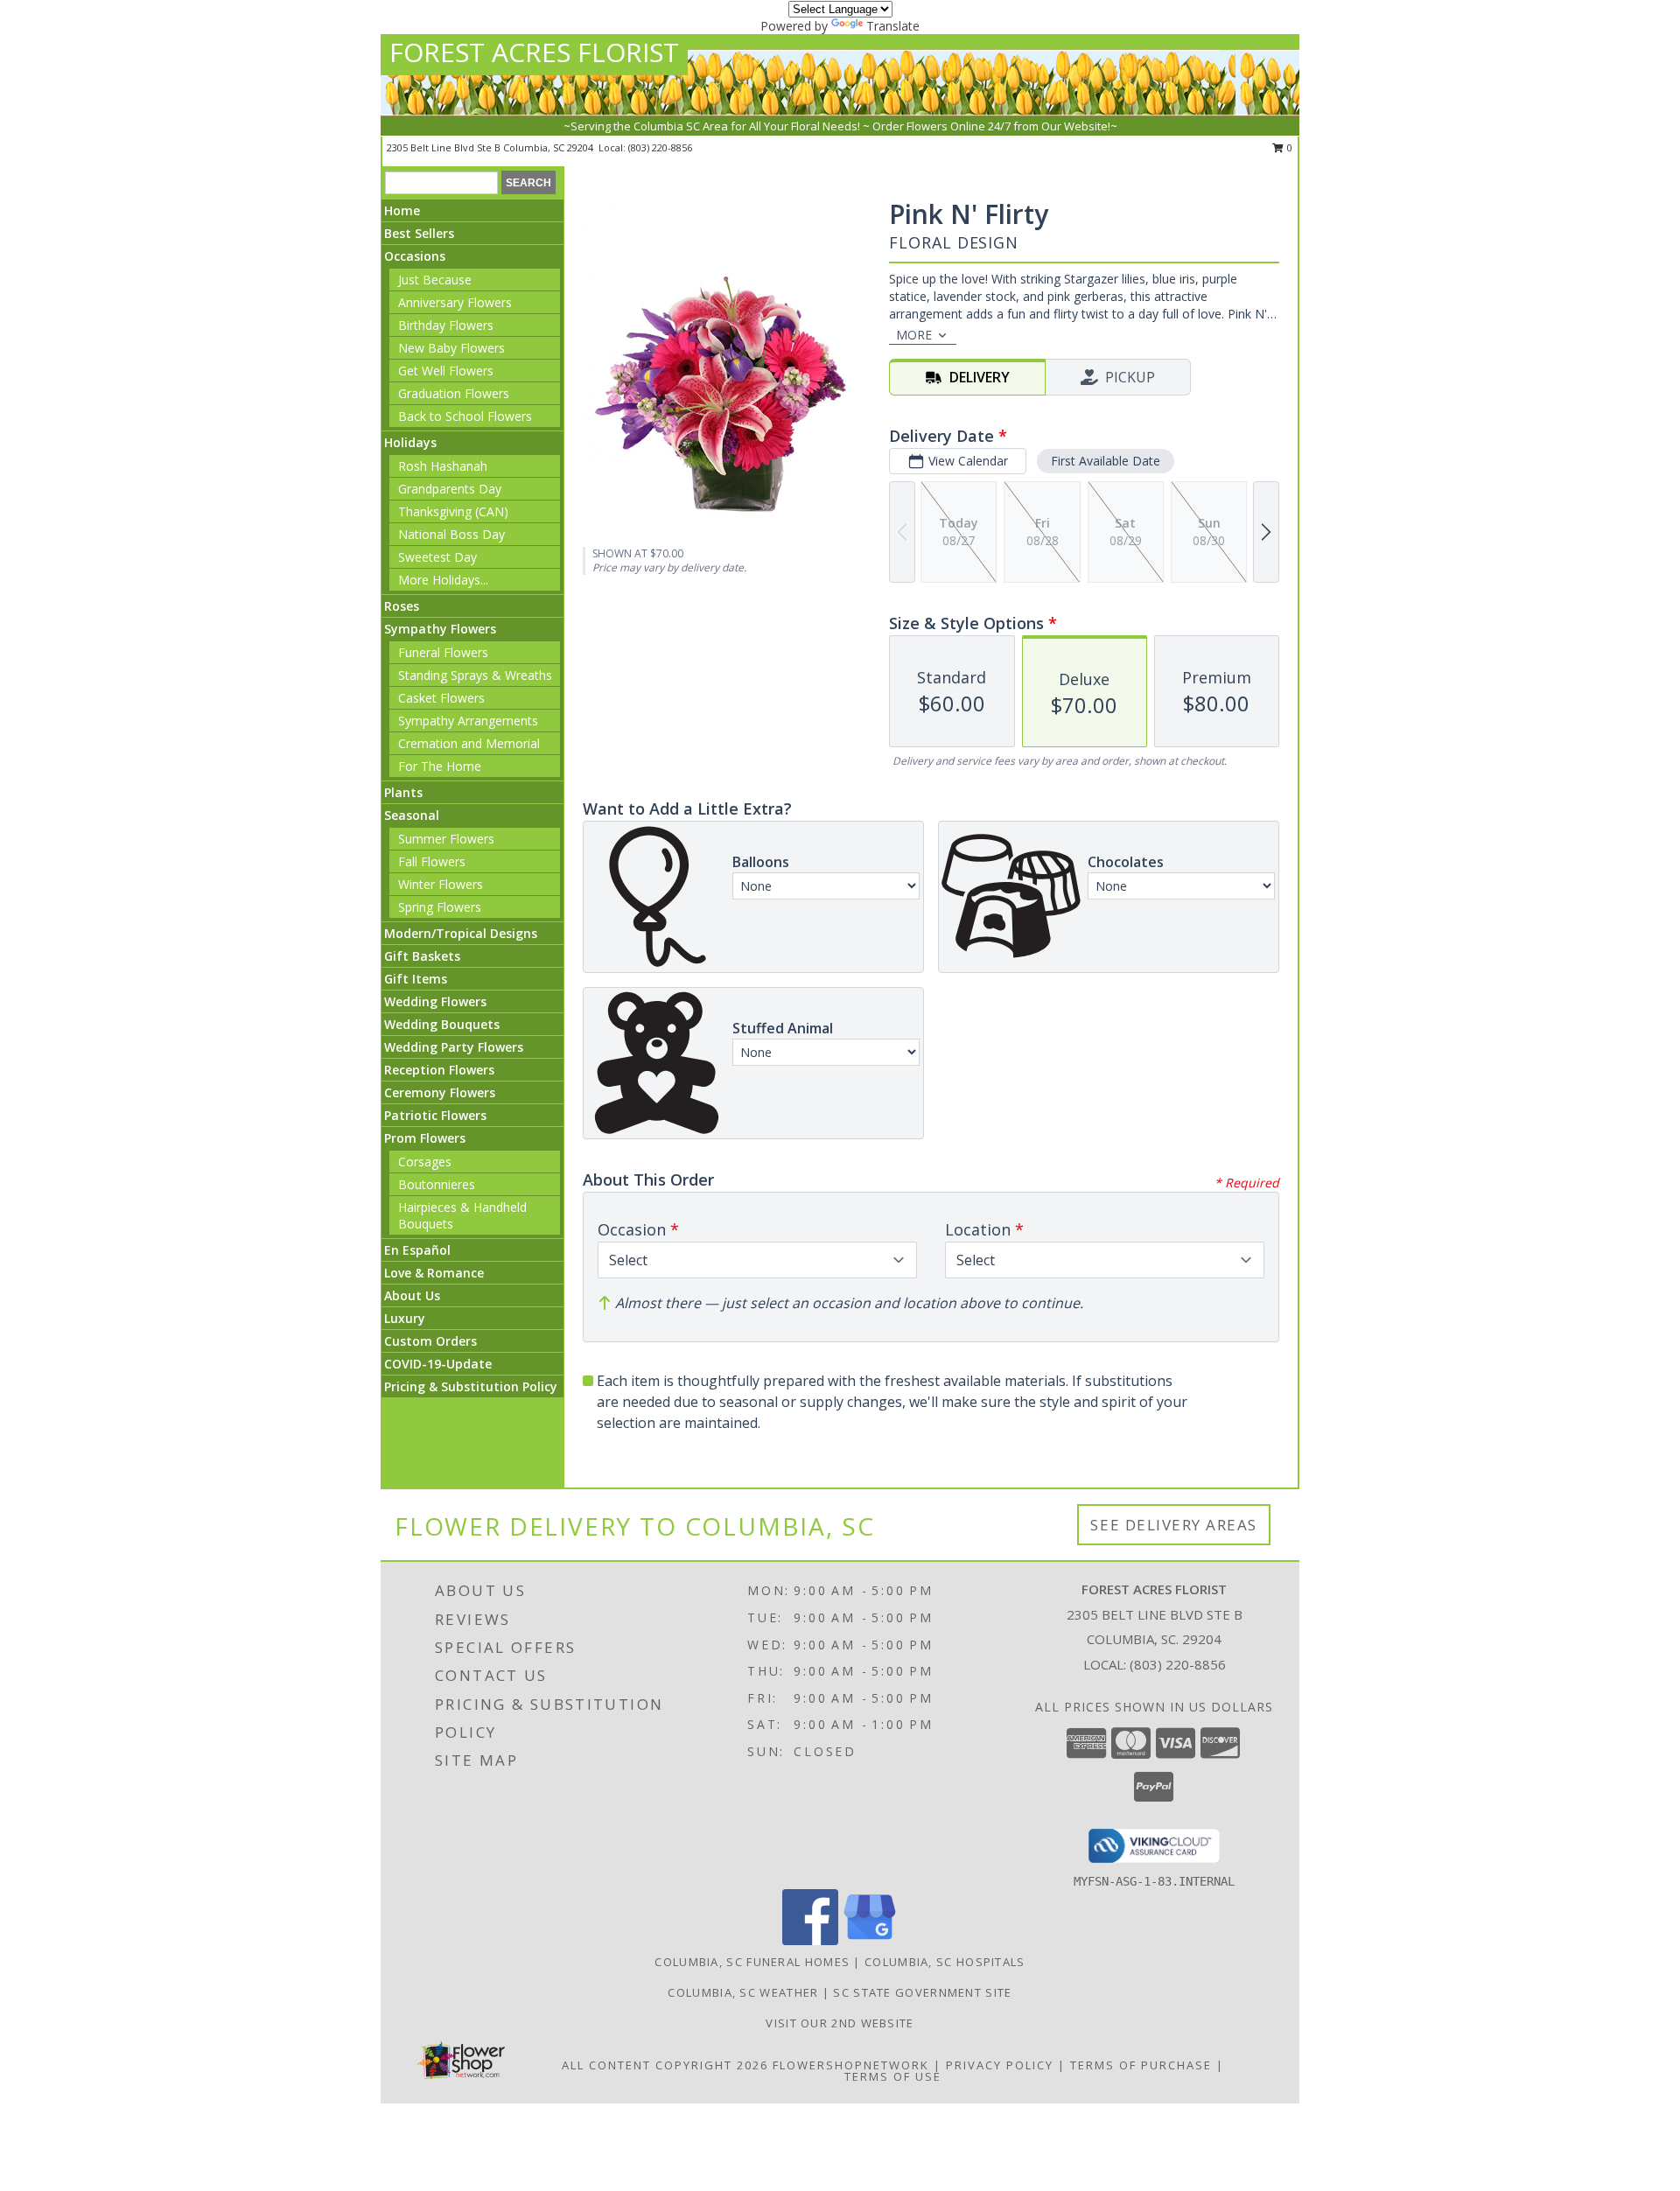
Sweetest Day (437, 557)
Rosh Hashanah (443, 466)
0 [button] (1288, 147)
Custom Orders (430, 1341)
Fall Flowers (432, 861)
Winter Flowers (441, 884)
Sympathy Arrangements (468, 721)
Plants (403, 792)
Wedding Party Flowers (454, 1047)
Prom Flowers (425, 1138)
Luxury (405, 1318)
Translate (893, 26)
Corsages (425, 1162)
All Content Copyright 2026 (665, 2065)
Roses (402, 606)
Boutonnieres (437, 1184)
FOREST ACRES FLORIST (534, 52)
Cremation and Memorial (469, 743)
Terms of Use (893, 2076)
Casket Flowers (441, 698)
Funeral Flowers (443, 652)
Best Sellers (419, 233)
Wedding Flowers (435, 1001)
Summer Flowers (446, 839)
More (914, 335)
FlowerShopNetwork (851, 2065)
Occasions (415, 256)
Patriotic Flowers (435, 1115)
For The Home (440, 766)
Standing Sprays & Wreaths (475, 675)
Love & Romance (434, 1273)
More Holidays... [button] (443, 580)
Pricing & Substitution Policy (471, 1386)
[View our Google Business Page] (870, 1940)
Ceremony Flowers (440, 1092)
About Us (412, 1295)
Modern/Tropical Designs (461, 933)
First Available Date (1106, 461)
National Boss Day (451, 534)
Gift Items (416, 979)
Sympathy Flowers (440, 629)
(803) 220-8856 (660, 147)
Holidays (410, 442)
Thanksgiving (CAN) (453, 511)
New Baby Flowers (451, 348)
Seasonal (412, 815)
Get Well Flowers (446, 371)
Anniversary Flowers (455, 302)
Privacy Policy (1000, 2065)
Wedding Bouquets (442, 1024)
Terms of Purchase (1141, 2065)
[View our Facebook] (810, 1940)
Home (402, 210)
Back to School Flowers (465, 416)
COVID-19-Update (438, 1364)
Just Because (435, 280)
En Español (417, 1250)
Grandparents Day (450, 489)
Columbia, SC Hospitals (945, 1962)
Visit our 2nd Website (840, 2023)
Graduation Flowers (454, 393)
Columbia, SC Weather (743, 1992)
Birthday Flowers (446, 325)
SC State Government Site (922, 1992)
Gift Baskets (422, 956)
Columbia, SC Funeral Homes (752, 1962)
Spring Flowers (440, 907)
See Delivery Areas (1174, 1525)
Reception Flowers (439, 1070)
